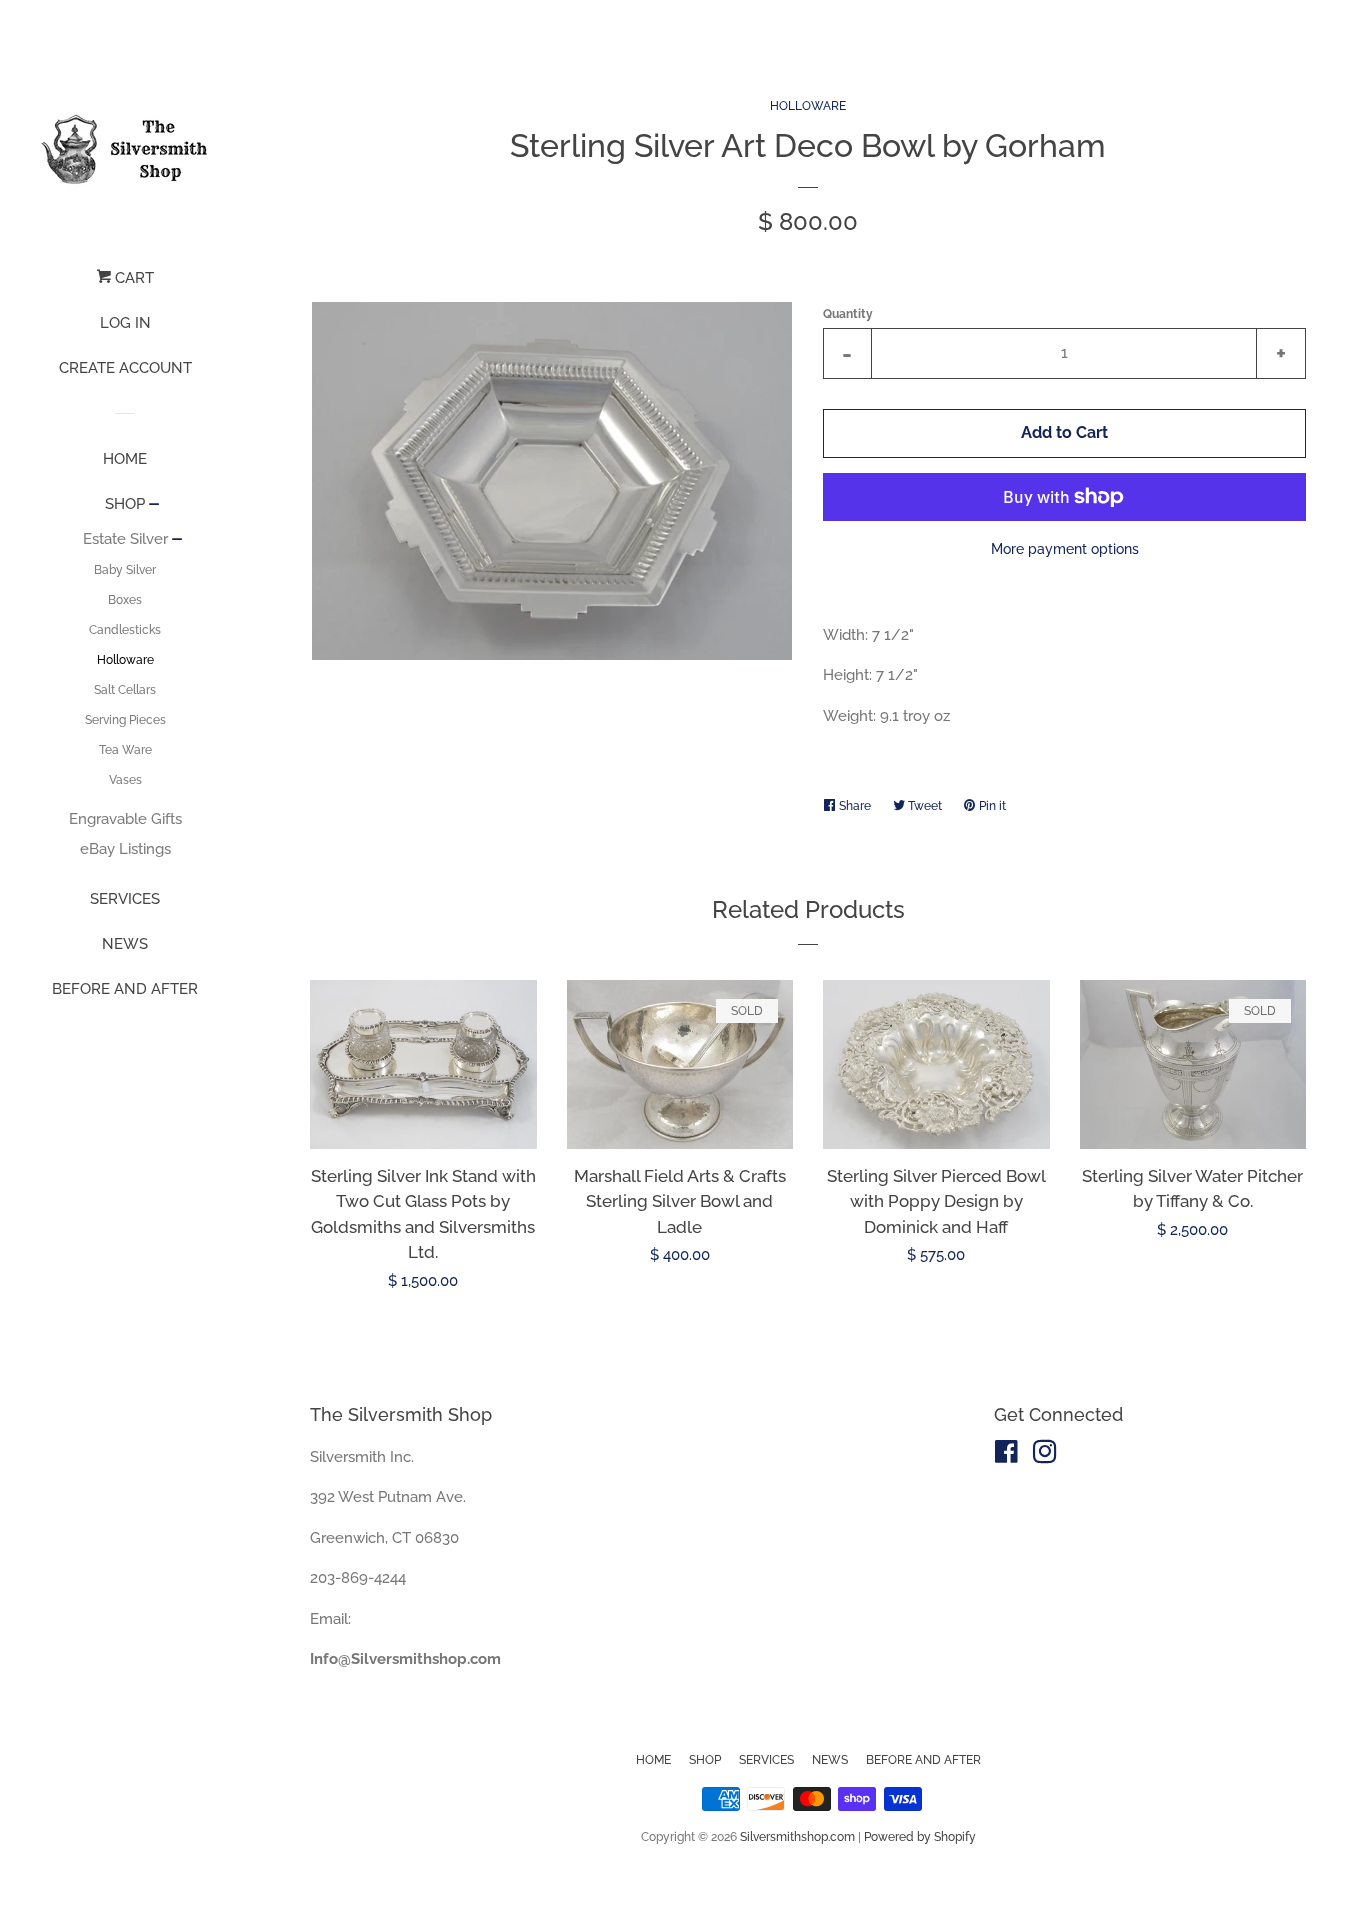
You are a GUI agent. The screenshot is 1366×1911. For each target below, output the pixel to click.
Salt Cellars (125, 690)
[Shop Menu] (154, 506)
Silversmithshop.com (797, 1837)
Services (125, 899)
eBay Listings (125, 849)
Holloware (125, 660)
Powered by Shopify (920, 1837)
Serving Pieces (125, 720)
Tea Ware (125, 750)
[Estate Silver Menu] (177, 541)
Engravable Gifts (125, 819)
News (125, 944)
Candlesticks (125, 630)
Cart (132, 278)
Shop (125, 504)
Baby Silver (125, 570)
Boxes (125, 600)
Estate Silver (125, 539)
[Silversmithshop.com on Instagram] (1045, 1456)
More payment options (1065, 549)
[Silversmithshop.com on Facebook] (1006, 1456)
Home (125, 459)
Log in (125, 323)
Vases (125, 780)
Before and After (125, 989)
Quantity (848, 314)
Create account (125, 368)
